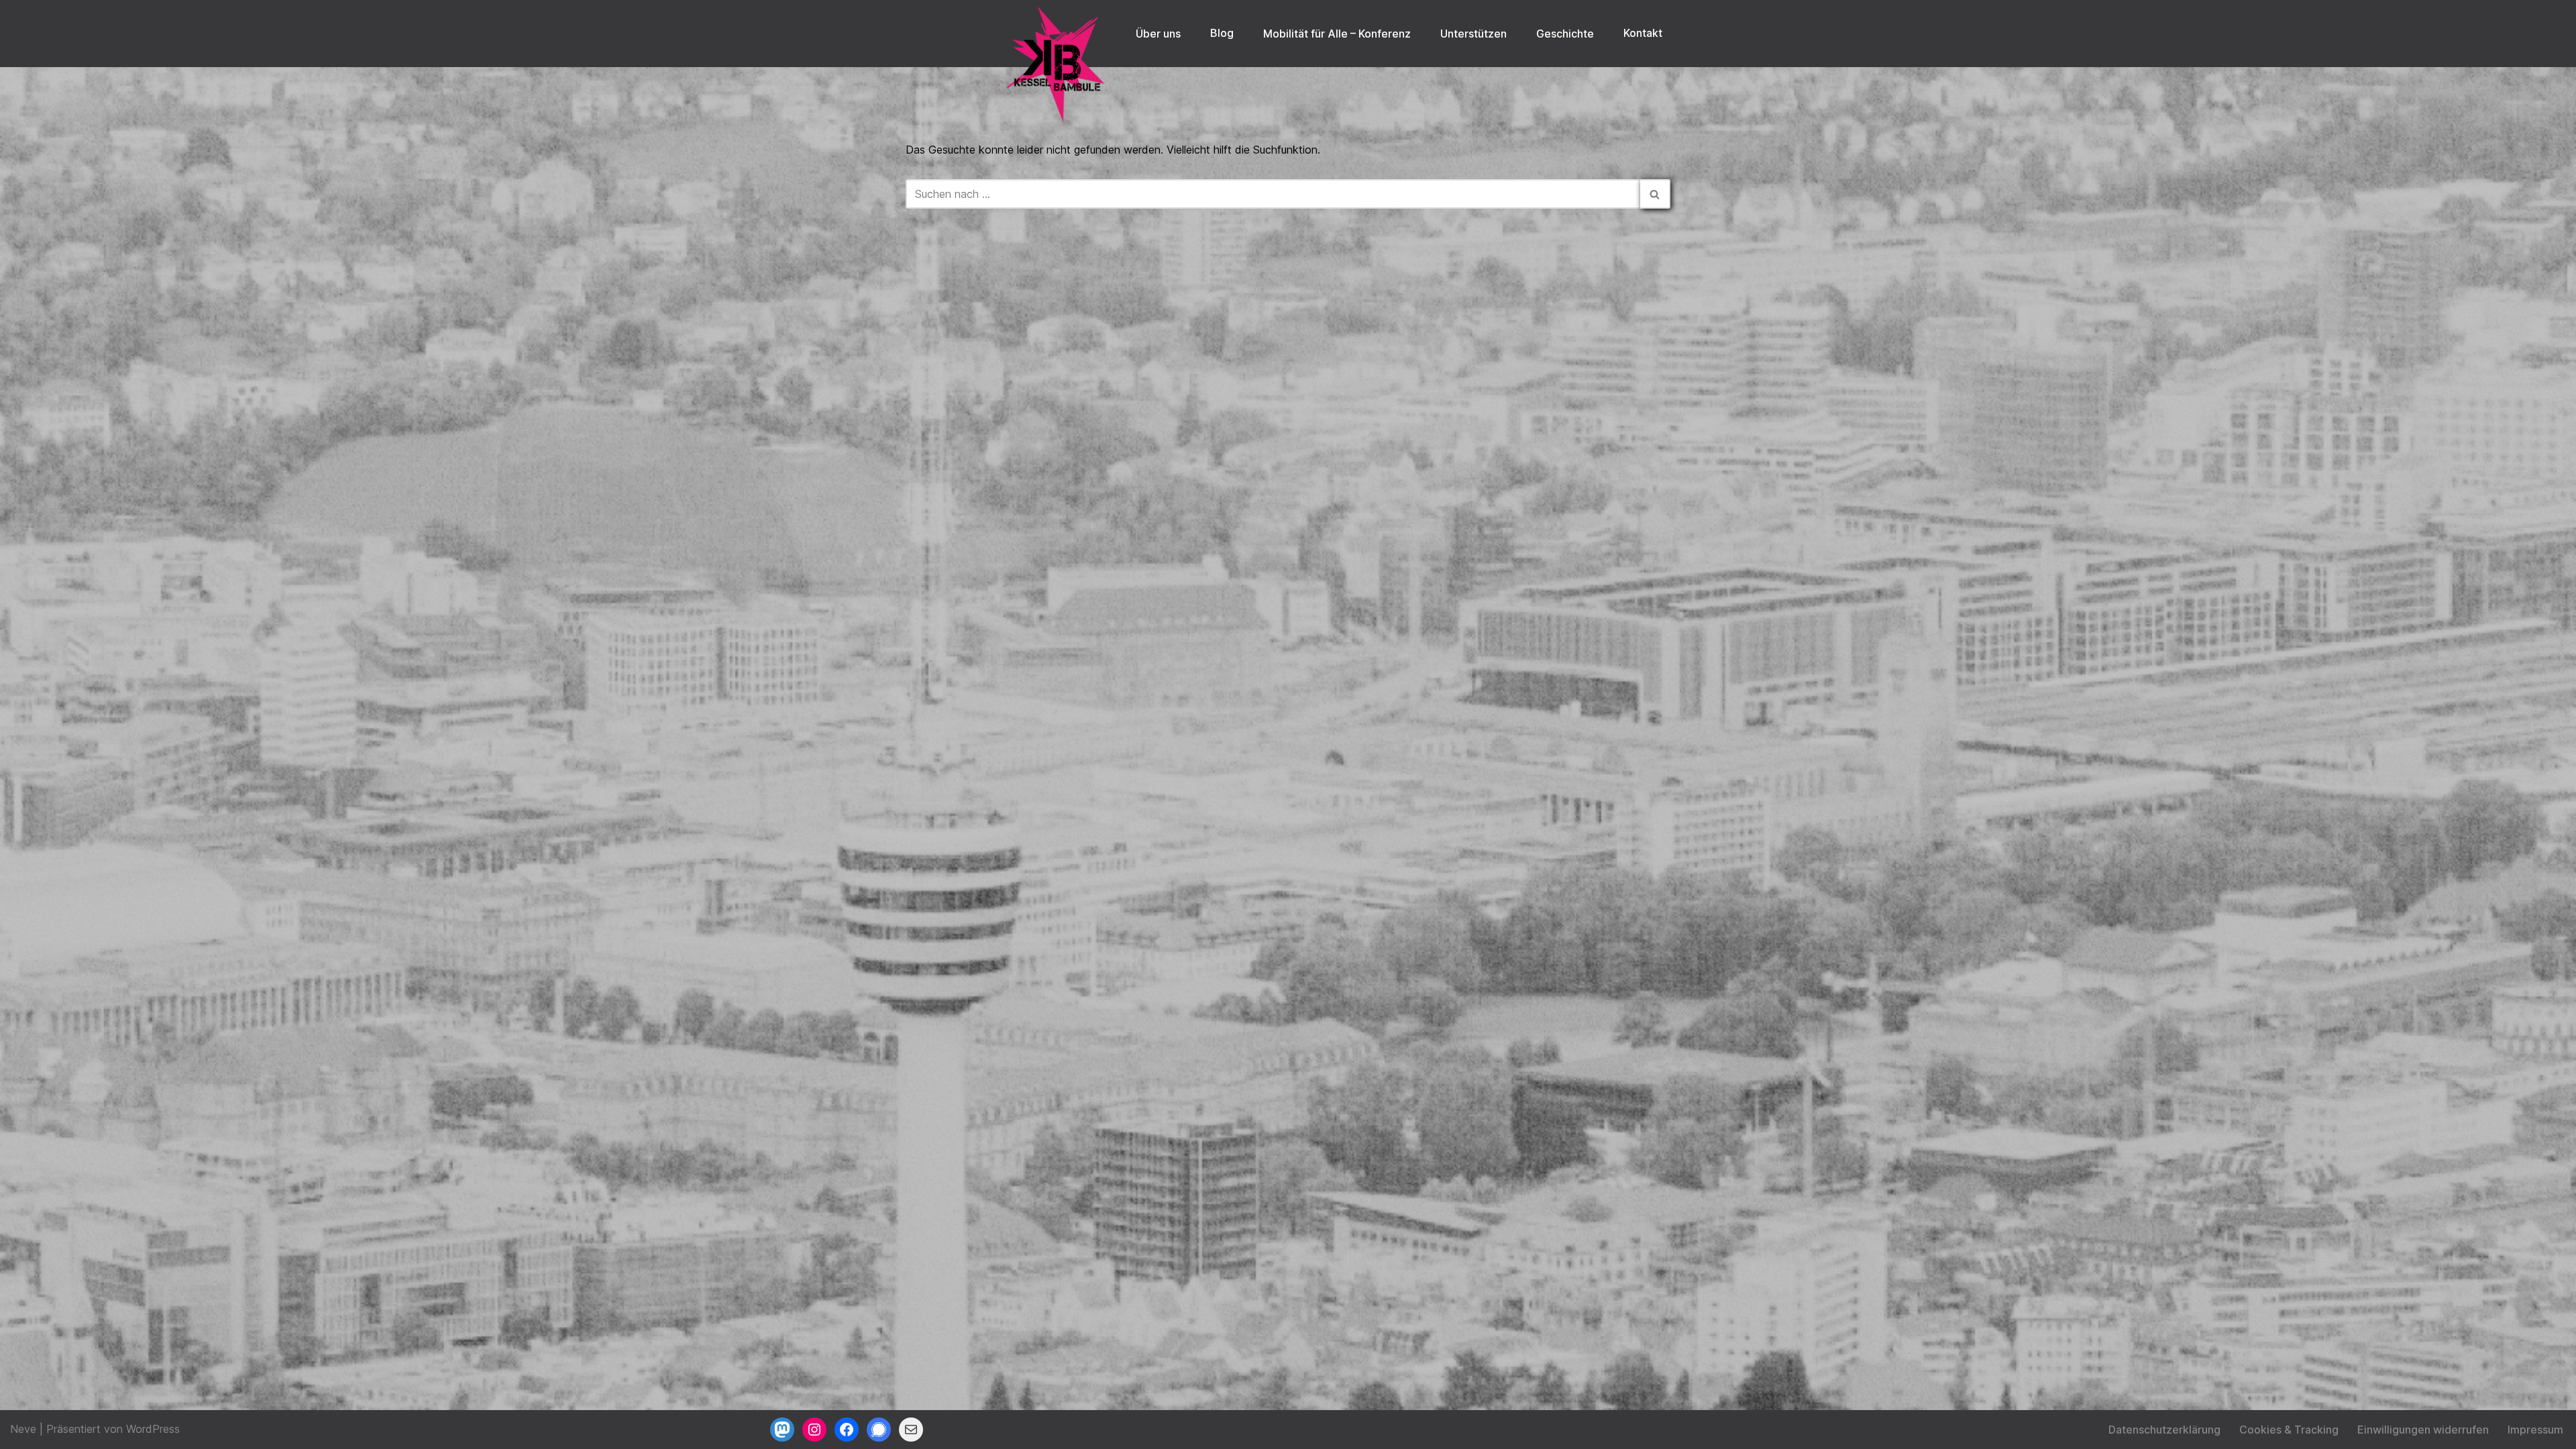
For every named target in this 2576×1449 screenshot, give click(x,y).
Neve (23, 1429)
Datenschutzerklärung (2164, 1430)
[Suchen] (1655, 194)
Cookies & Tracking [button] (2289, 1430)
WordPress (153, 1429)
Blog (1222, 33)
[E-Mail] (911, 1430)
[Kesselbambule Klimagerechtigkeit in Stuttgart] (1057, 64)
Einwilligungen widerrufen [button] (2423, 1430)
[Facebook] (847, 1430)
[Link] (879, 1430)
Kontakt (1643, 33)
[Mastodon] (782, 1430)
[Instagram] (814, 1430)
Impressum (2535, 1430)
